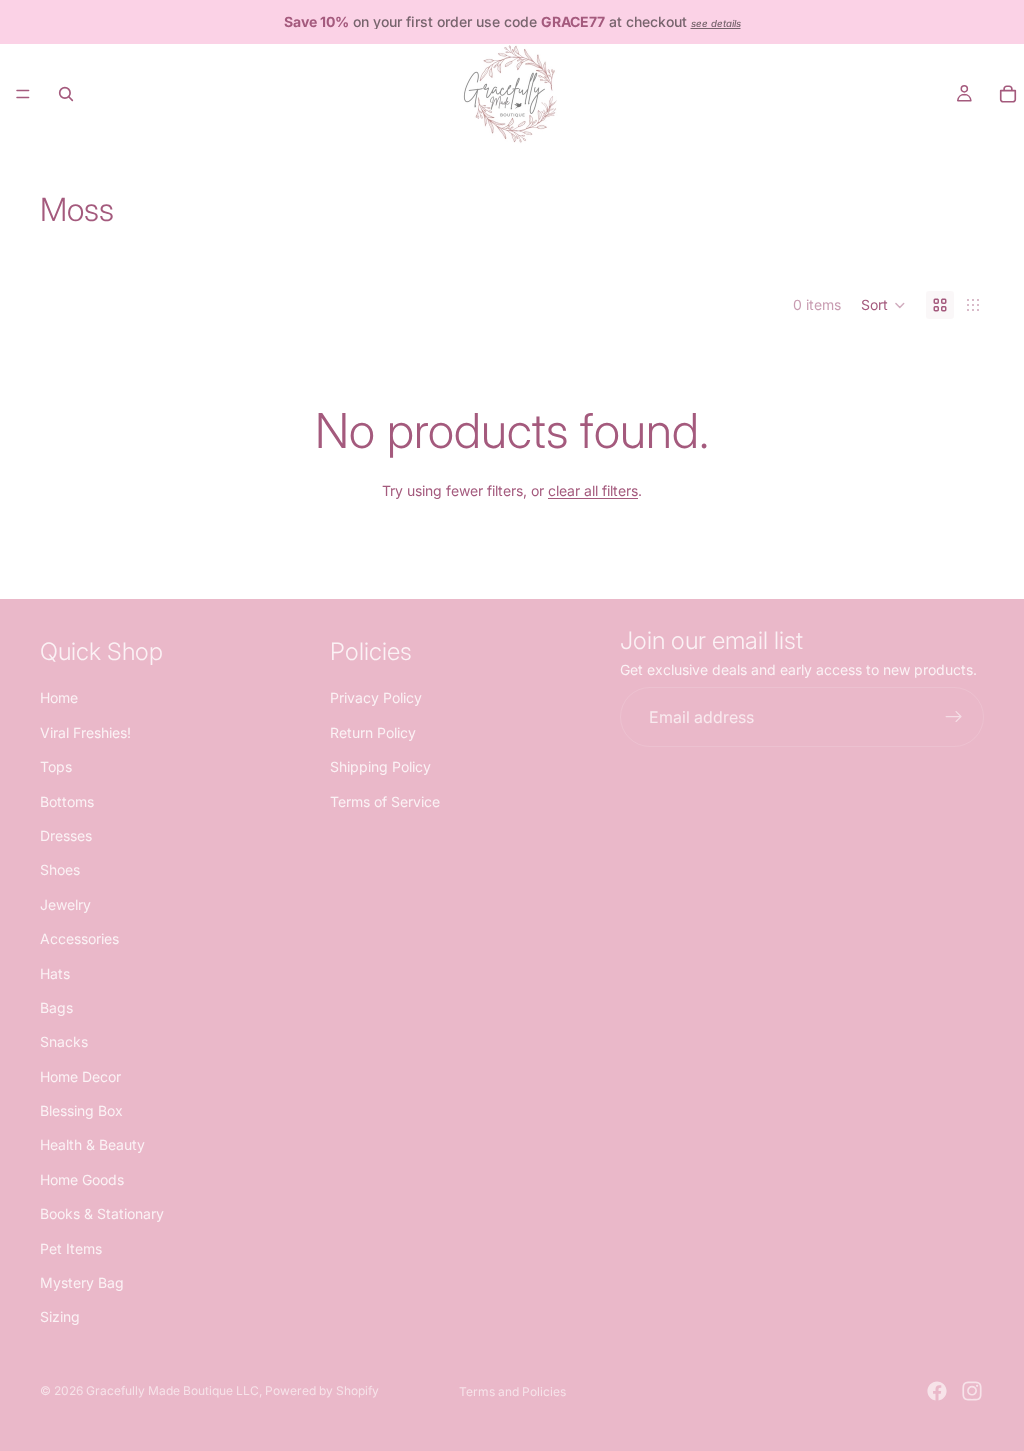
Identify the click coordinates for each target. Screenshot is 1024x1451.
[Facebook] (937, 1391)
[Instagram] (972, 1391)
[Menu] (23, 94)
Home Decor (80, 1076)
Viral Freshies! (85, 732)
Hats (55, 973)
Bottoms (67, 801)
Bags (56, 1007)
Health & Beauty (92, 1145)
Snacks (64, 1041)
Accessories (79, 938)
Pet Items (71, 1248)
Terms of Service (385, 801)
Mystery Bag (82, 1282)
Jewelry (65, 904)
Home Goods (82, 1179)
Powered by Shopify (322, 1390)
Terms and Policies (512, 1391)
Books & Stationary (102, 1213)
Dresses (66, 835)
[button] (883, 305)
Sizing (60, 1317)
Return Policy (373, 732)
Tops (56, 766)
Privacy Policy (376, 698)
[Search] (66, 94)
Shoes (60, 870)
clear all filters (593, 490)
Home (59, 698)
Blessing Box (81, 1110)
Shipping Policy (380, 766)
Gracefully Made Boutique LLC (172, 1390)
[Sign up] (954, 718)
